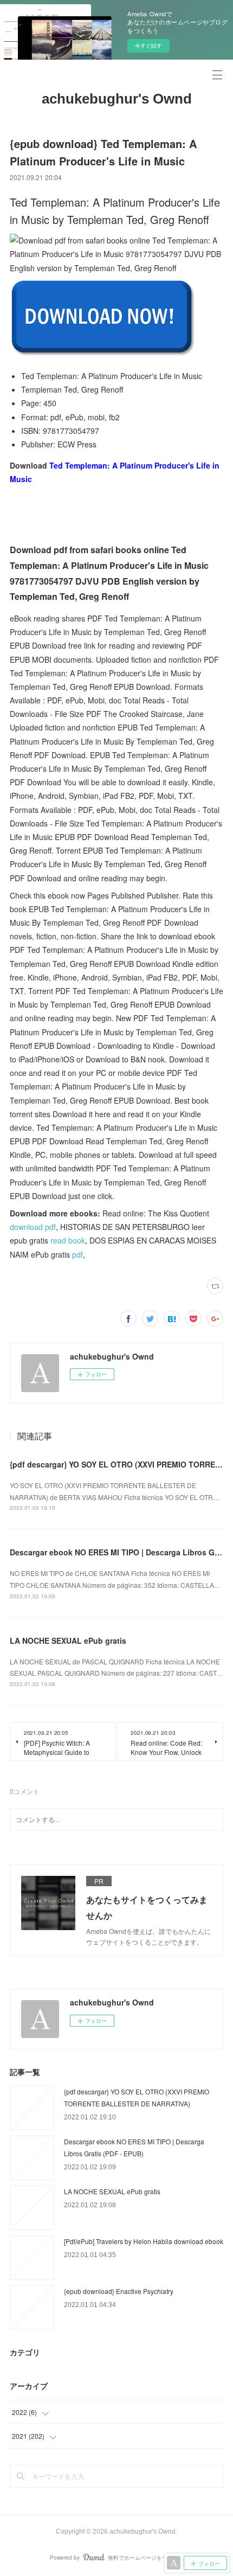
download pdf (33, 1227)
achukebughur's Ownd (117, 99)
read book (68, 1240)
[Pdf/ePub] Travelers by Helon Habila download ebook (144, 2241)
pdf (77, 1254)
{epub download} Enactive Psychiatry (119, 2291)
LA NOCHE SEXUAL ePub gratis (68, 1641)
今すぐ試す (148, 46)
